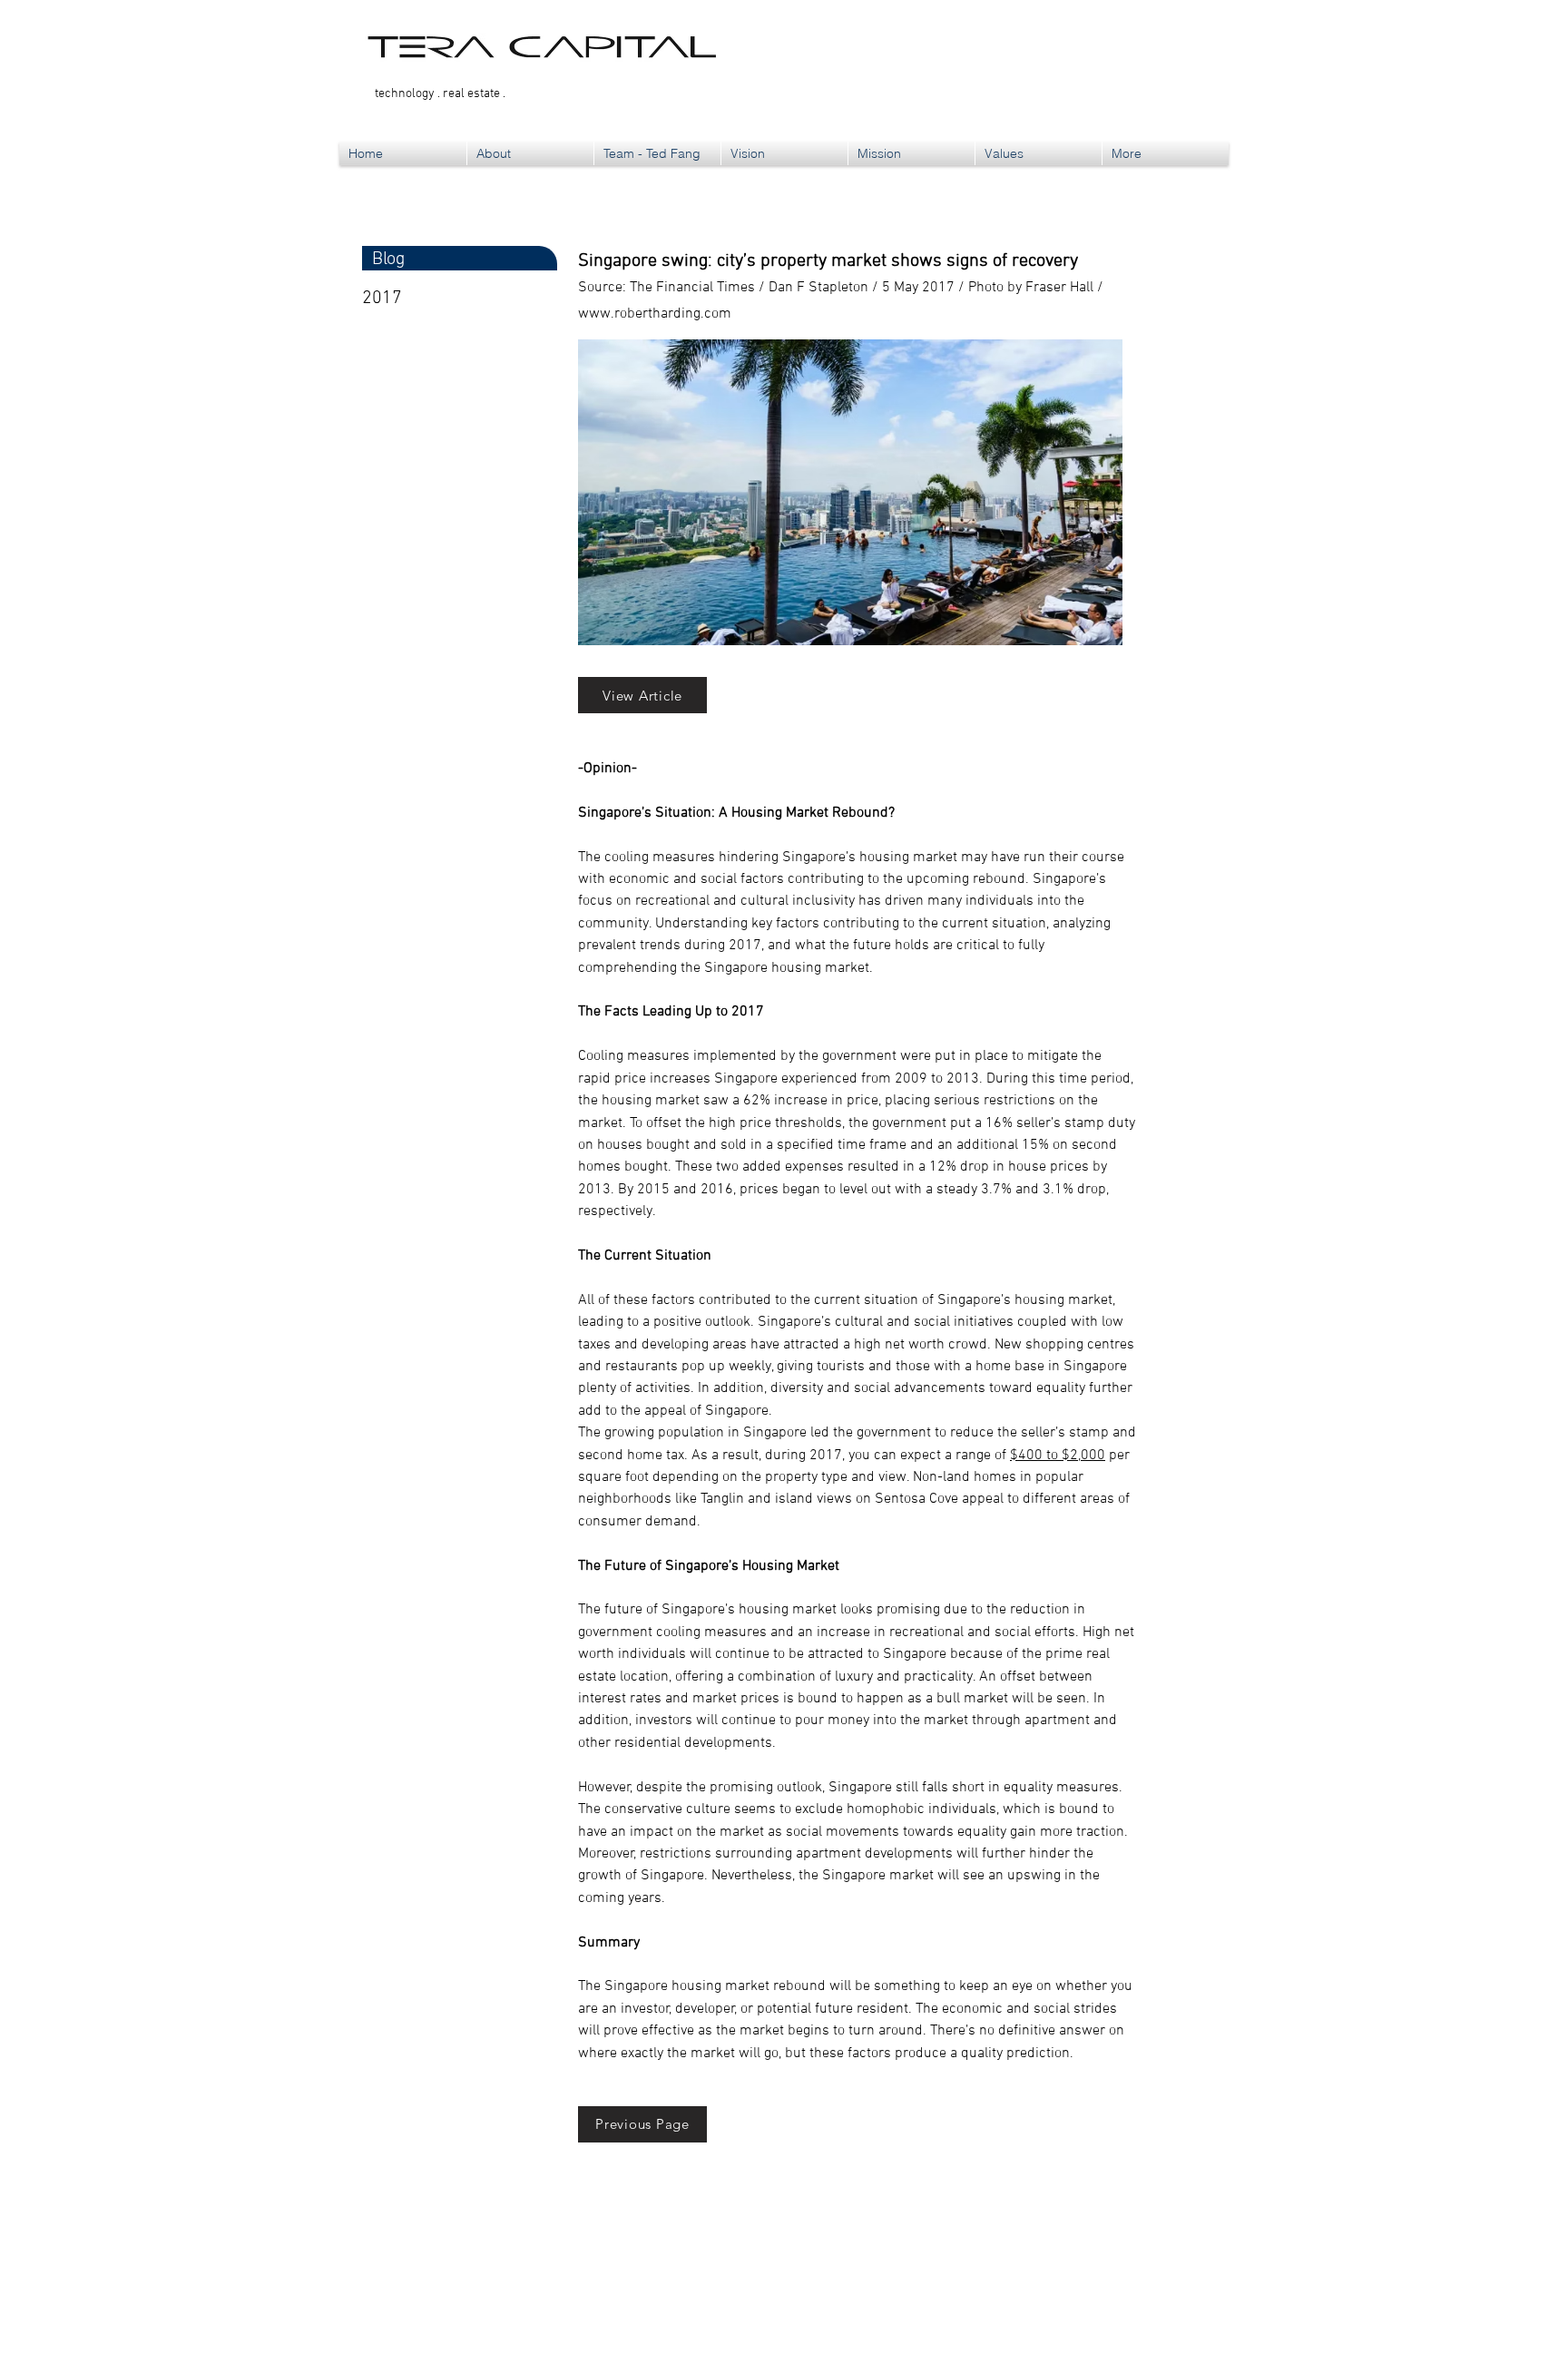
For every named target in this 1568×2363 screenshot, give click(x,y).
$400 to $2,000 (1058, 1456)
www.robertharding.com (655, 314)
